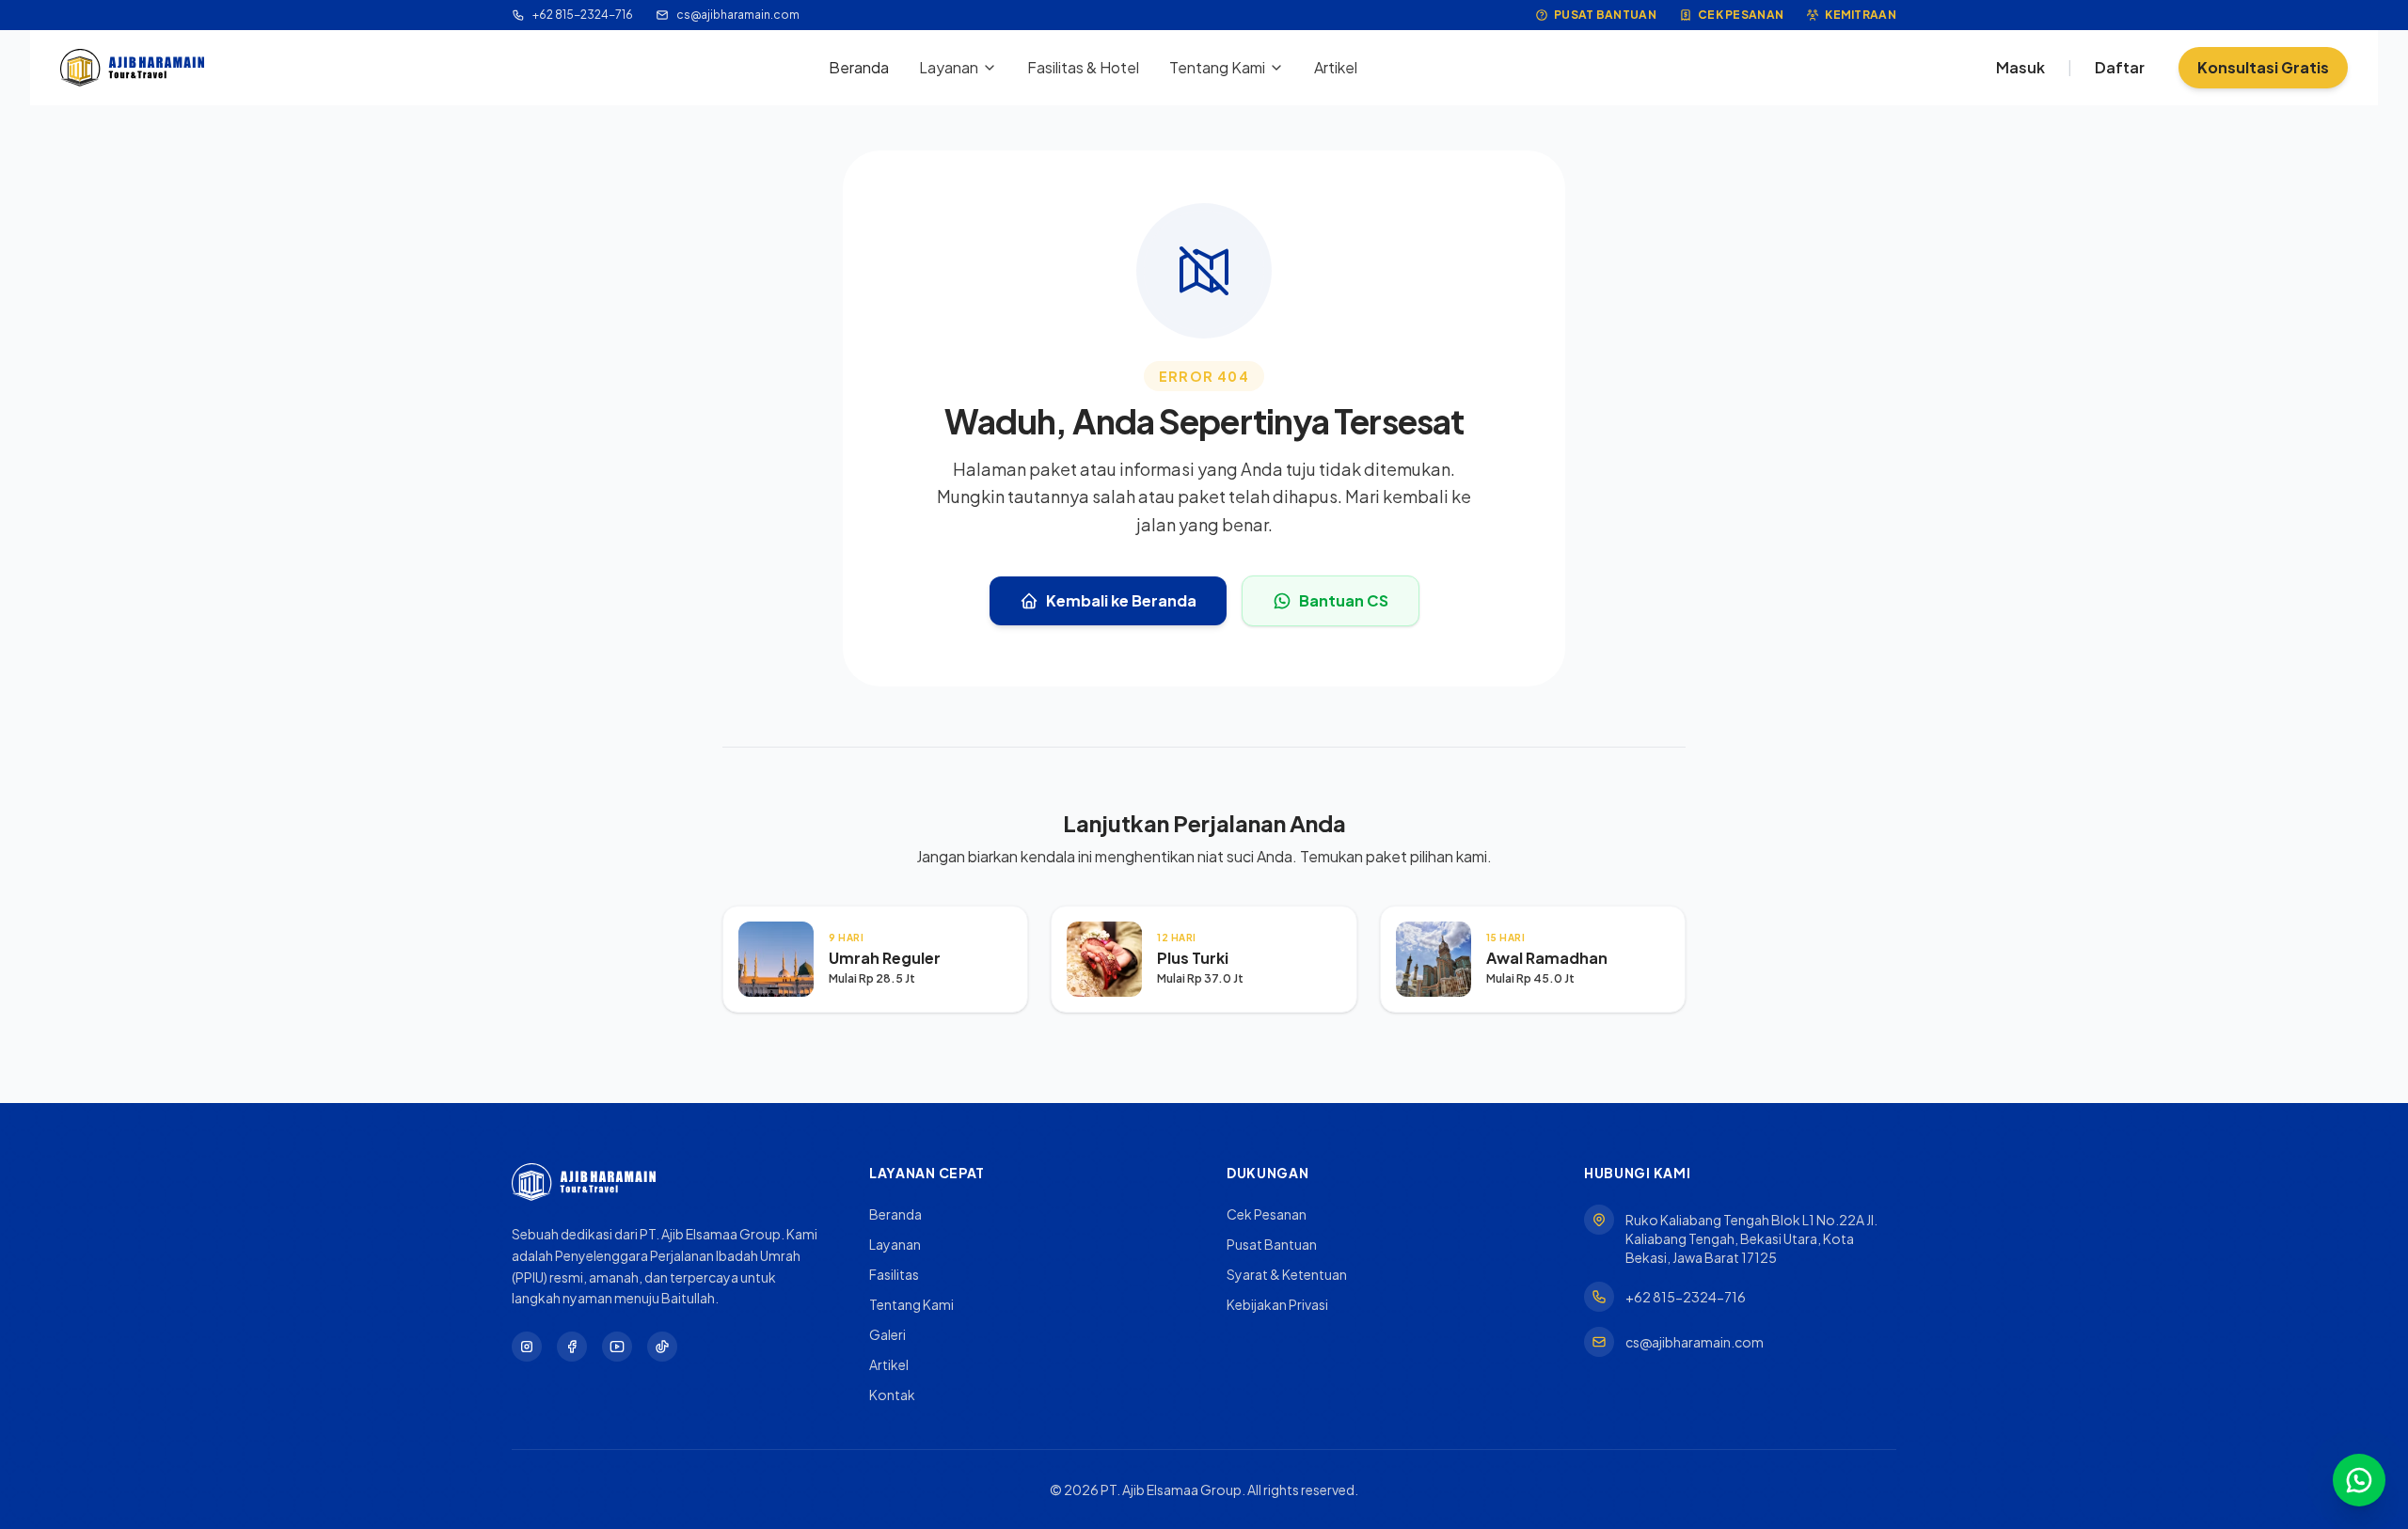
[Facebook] (572, 1347)
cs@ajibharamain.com (738, 15)
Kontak (892, 1395)
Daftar (2120, 67)
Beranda (859, 67)
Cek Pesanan (1741, 15)
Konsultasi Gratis (2263, 67)
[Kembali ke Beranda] (132, 68)
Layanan (949, 67)
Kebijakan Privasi (1277, 1304)
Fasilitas (894, 1274)
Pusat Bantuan (1605, 15)
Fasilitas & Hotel (1083, 67)
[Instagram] (527, 1347)
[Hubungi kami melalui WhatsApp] (2359, 1480)
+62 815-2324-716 (583, 15)
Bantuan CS (1344, 600)
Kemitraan (1861, 15)
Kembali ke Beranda (1121, 600)
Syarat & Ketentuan (1287, 1274)
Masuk (2020, 67)
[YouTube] (617, 1347)
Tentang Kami (1217, 67)
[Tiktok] (662, 1347)
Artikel (1336, 67)
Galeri (887, 1334)
